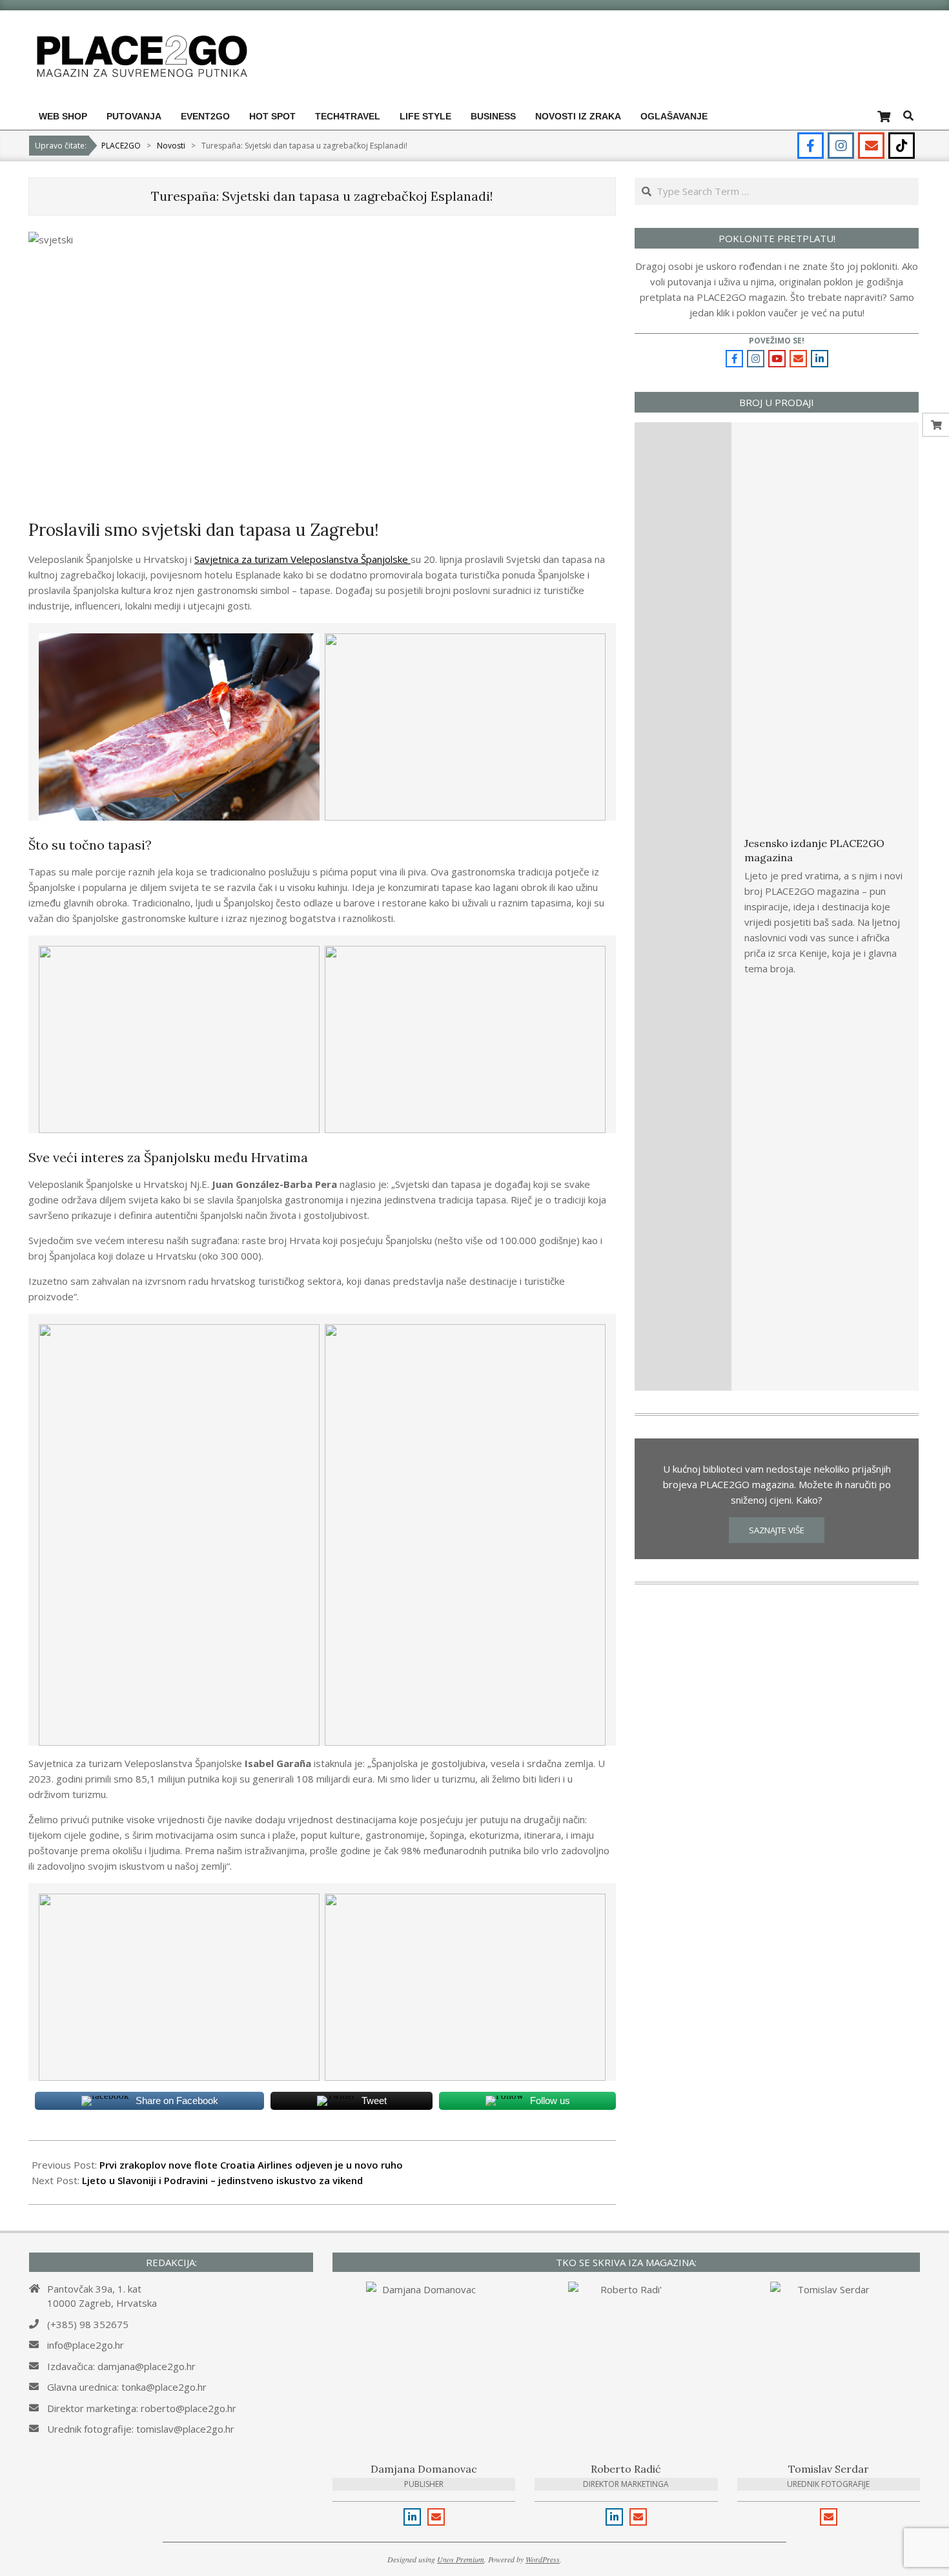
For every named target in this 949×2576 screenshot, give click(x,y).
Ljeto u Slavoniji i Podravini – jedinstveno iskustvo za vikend (222, 2180)
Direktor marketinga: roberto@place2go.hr (142, 2408)
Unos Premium (461, 2559)
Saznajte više (777, 1530)
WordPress (543, 2559)
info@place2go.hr (86, 2345)
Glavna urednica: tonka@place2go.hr (127, 2387)
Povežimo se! (777, 341)
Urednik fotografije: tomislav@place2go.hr (141, 2429)
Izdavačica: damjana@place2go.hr (121, 2366)
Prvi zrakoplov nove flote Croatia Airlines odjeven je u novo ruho (251, 2165)
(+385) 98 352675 (88, 2324)
